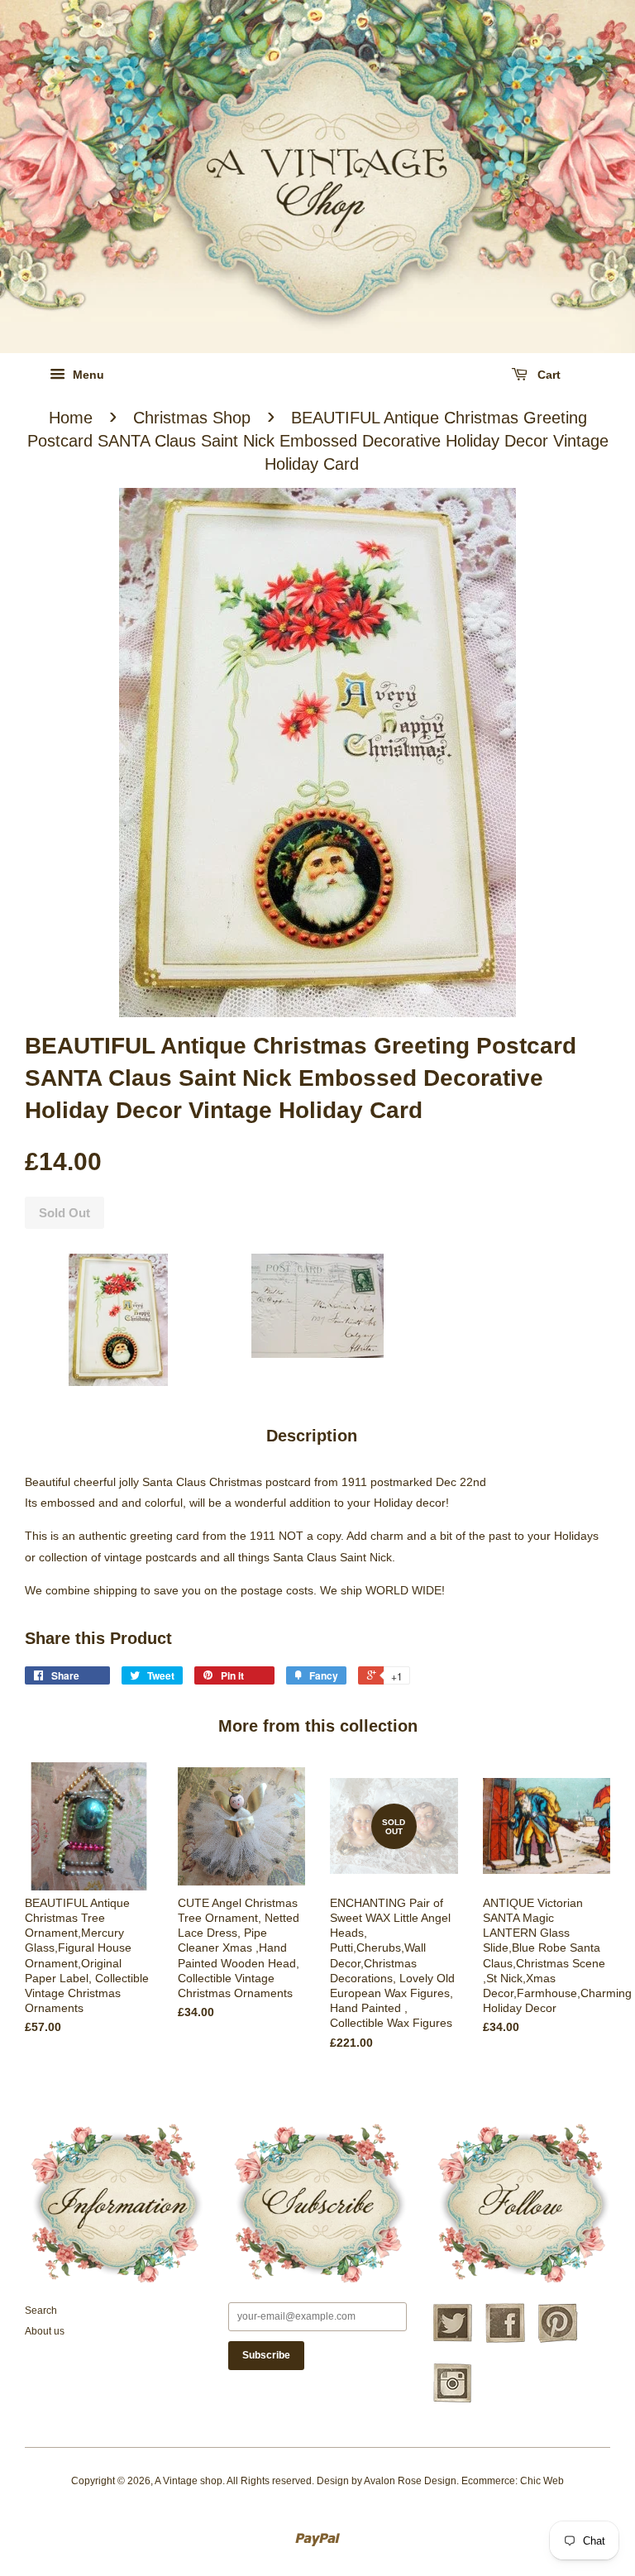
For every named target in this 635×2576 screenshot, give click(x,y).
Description (312, 1436)
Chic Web (542, 2481)
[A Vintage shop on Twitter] (452, 2340)
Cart (547, 375)
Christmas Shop (192, 418)
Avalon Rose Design (410, 2481)
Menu (87, 375)
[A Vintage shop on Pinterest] (558, 2340)
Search (41, 2311)
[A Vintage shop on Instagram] (452, 2401)
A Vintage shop (189, 2481)
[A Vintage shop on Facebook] (505, 2340)
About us (45, 2331)
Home (71, 418)
